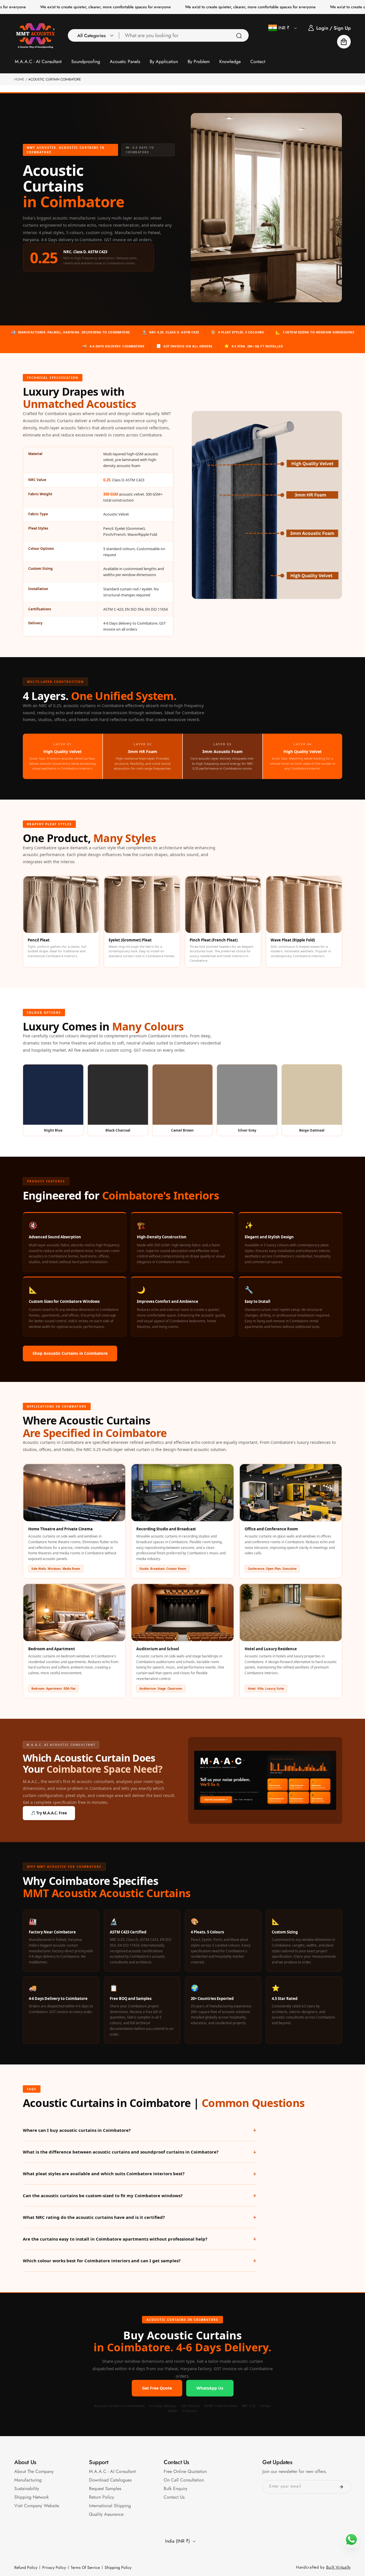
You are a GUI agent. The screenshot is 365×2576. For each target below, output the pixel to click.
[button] (94, 35)
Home (19, 79)
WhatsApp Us (210, 2388)
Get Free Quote (157, 2388)
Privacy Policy (54, 2567)
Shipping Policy (118, 2567)
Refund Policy (26, 2567)
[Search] (239, 36)
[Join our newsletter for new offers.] (341, 2487)
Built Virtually (339, 2567)
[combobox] (184, 35)
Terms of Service (85, 2567)
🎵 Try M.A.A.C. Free (49, 1813)
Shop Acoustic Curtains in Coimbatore (70, 1353)
